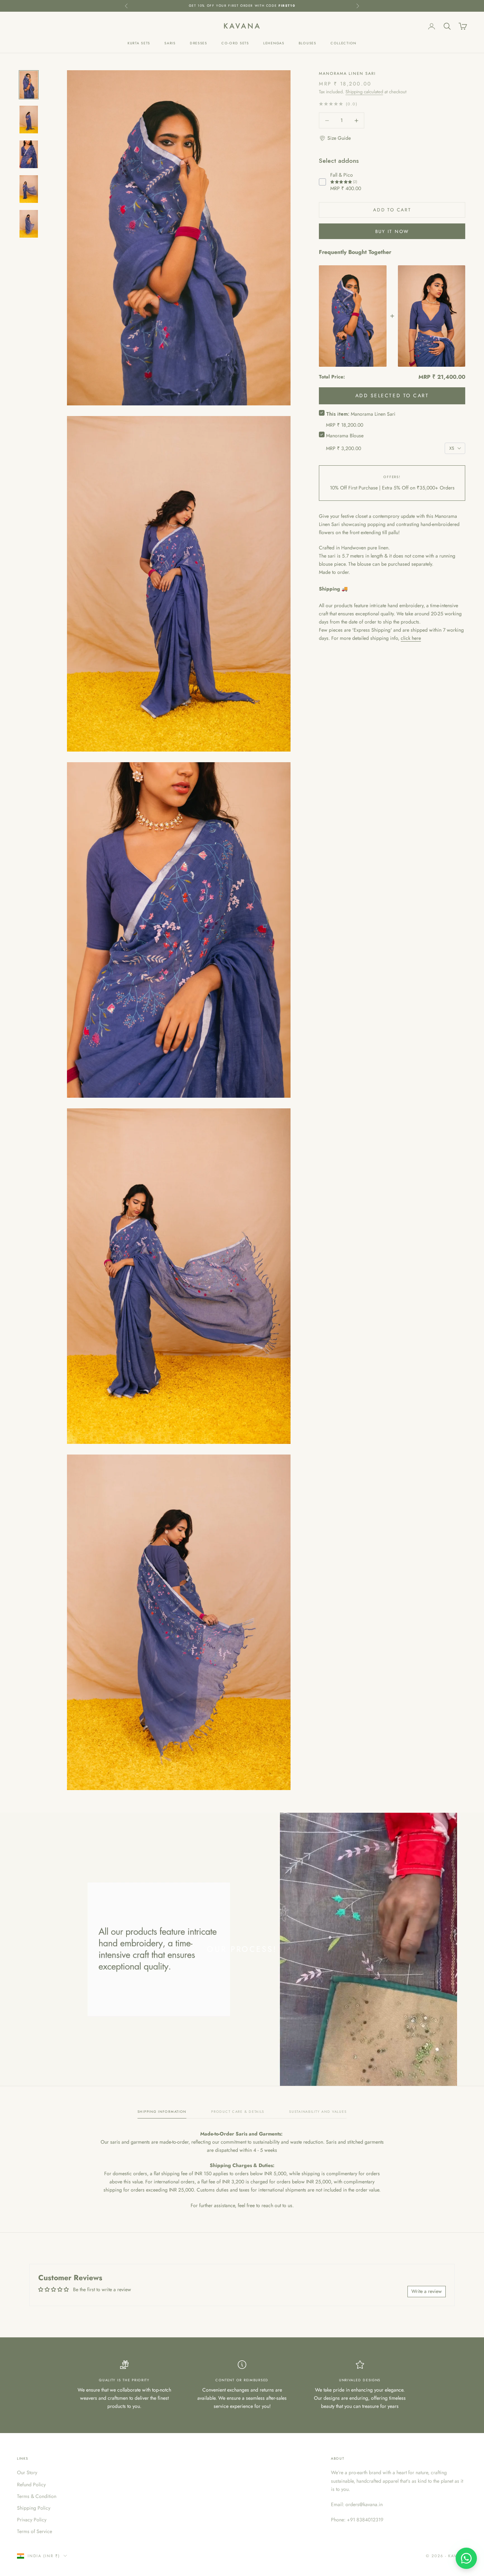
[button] (335, 138)
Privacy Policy (32, 2520)
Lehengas (274, 43)
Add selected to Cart (392, 395)
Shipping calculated (364, 92)
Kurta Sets (139, 43)
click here (411, 638)
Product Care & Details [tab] (238, 2112)
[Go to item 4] (29, 189)
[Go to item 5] (29, 224)
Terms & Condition (37, 2496)
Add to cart (392, 210)
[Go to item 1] (29, 85)
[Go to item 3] (29, 154)
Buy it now (392, 231)
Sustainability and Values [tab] (318, 2112)
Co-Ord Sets (235, 43)
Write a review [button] (427, 2291)
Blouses (308, 43)
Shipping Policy (34, 2508)
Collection (344, 43)
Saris (170, 43)
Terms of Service (35, 2531)
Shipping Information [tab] (162, 2112)
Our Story (27, 2472)
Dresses (199, 43)
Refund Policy (31, 2484)
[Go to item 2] (29, 120)
